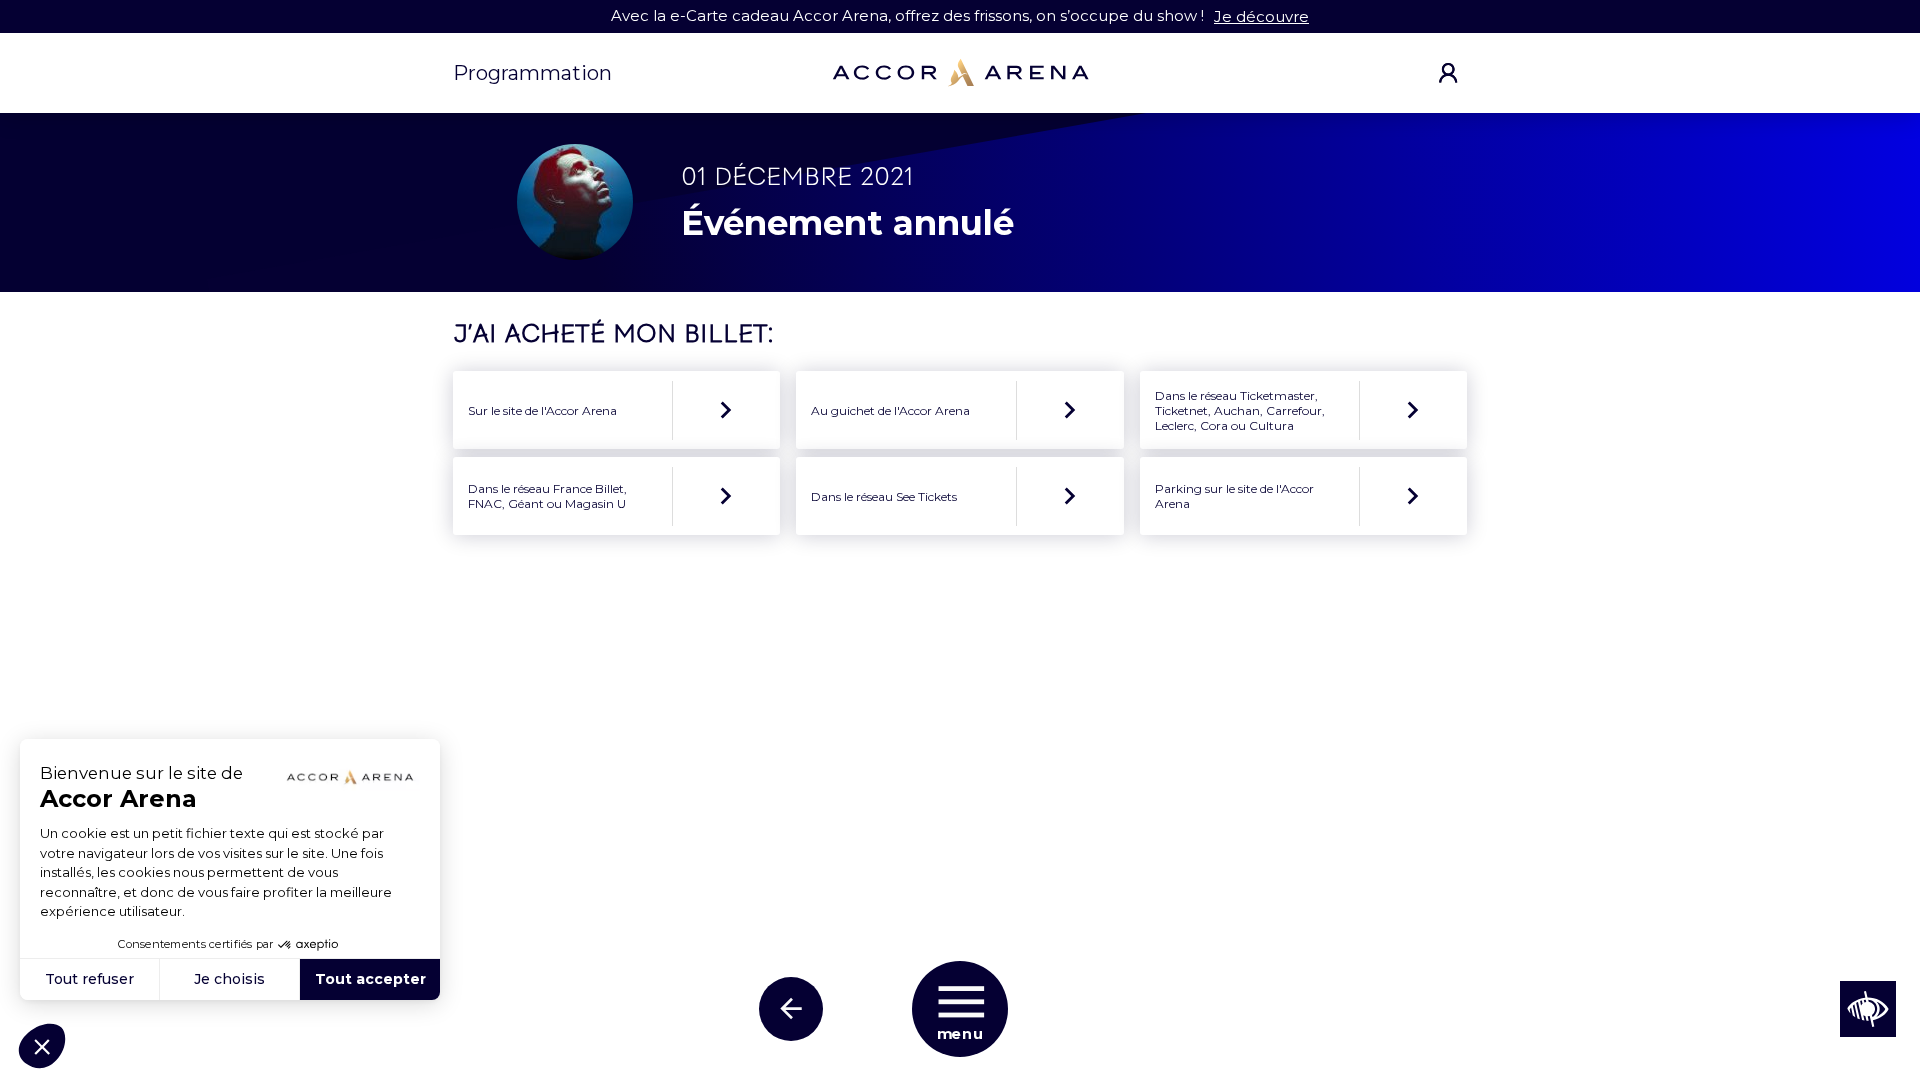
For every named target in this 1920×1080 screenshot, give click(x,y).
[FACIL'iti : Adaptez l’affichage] (1868, 1009)
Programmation (532, 73)
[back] (791, 1009)
